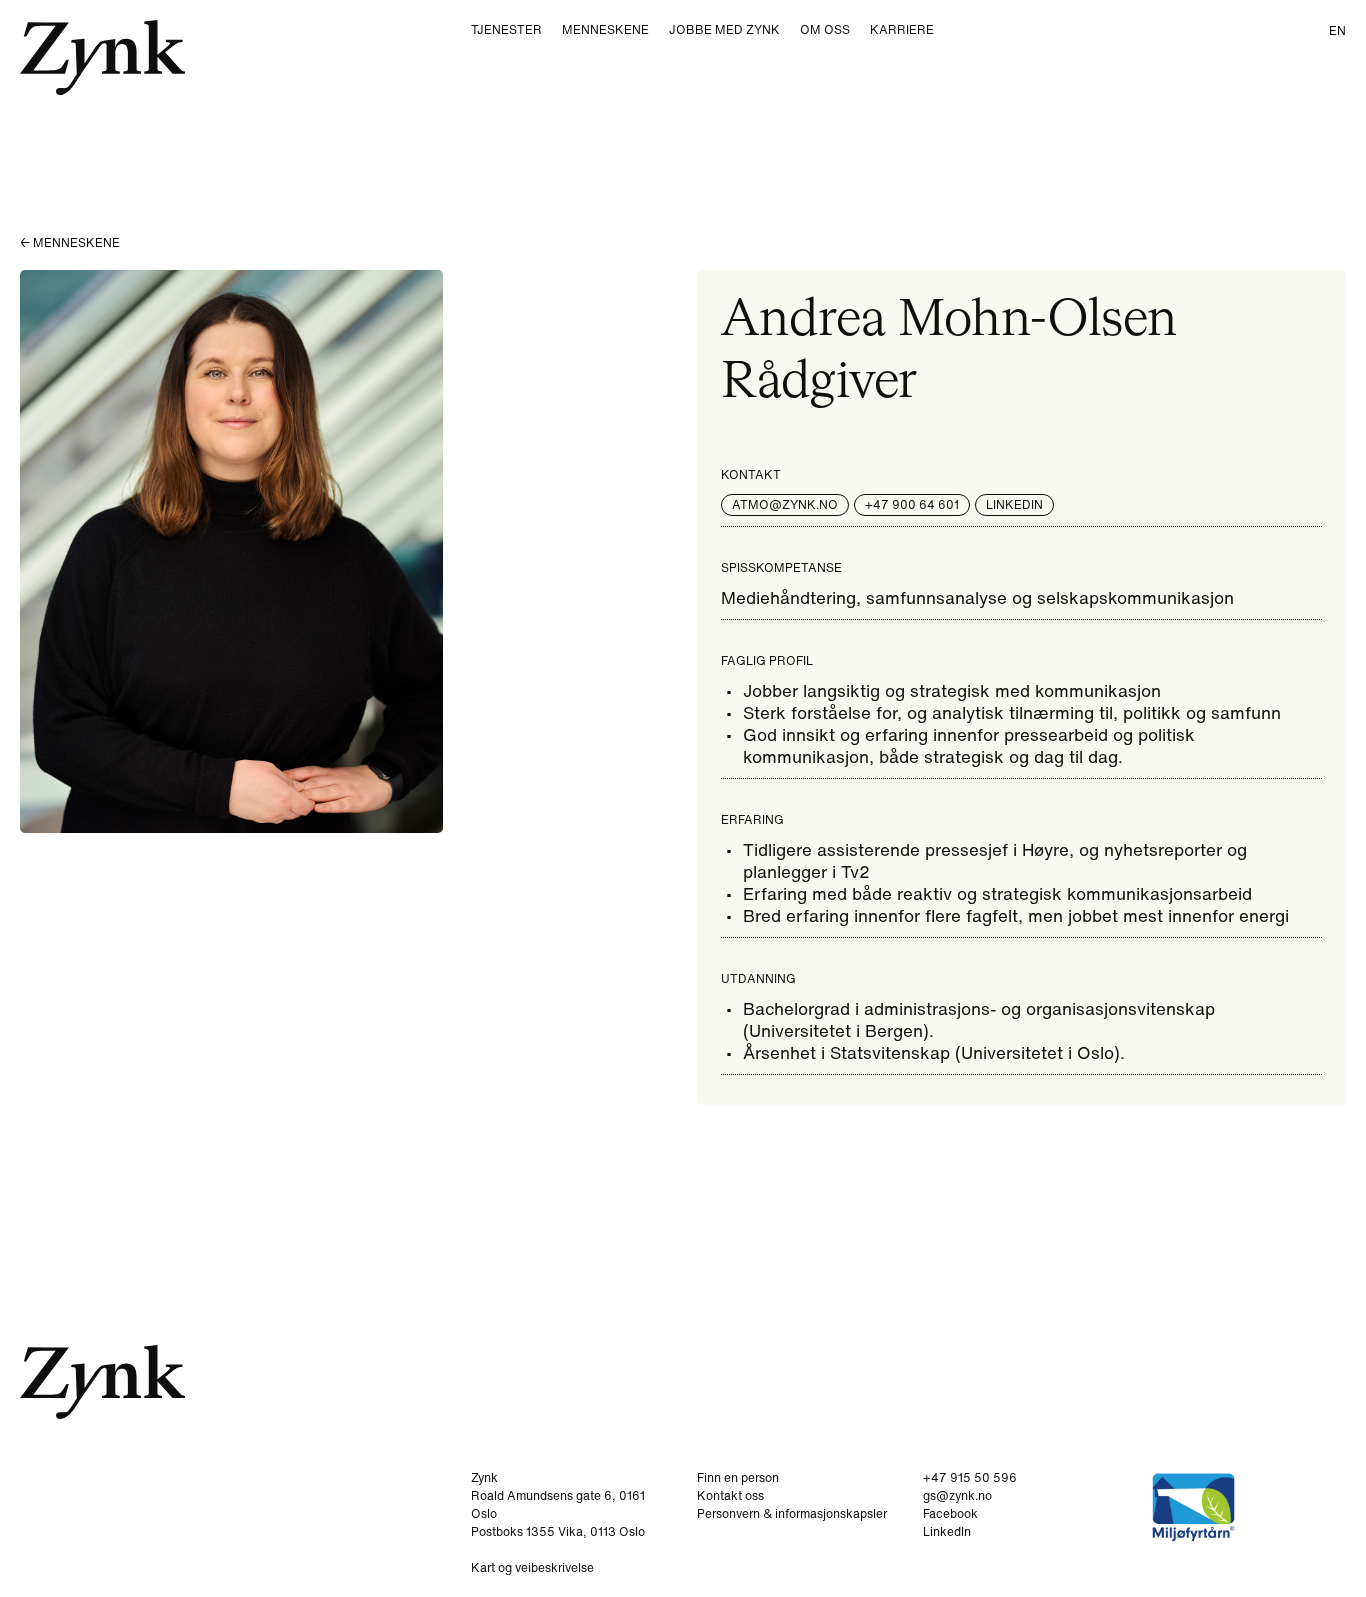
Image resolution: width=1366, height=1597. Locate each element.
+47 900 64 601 (912, 504)
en (1337, 30)
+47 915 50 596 (970, 1477)
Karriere (902, 29)
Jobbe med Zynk (724, 29)
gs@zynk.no (957, 1495)
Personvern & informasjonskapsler (792, 1513)
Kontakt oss (730, 1495)
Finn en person (738, 1477)
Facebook (950, 1513)
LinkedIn (1014, 504)
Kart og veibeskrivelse (532, 1567)
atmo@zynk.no (785, 504)
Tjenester (506, 29)
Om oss (825, 29)
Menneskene (605, 29)
